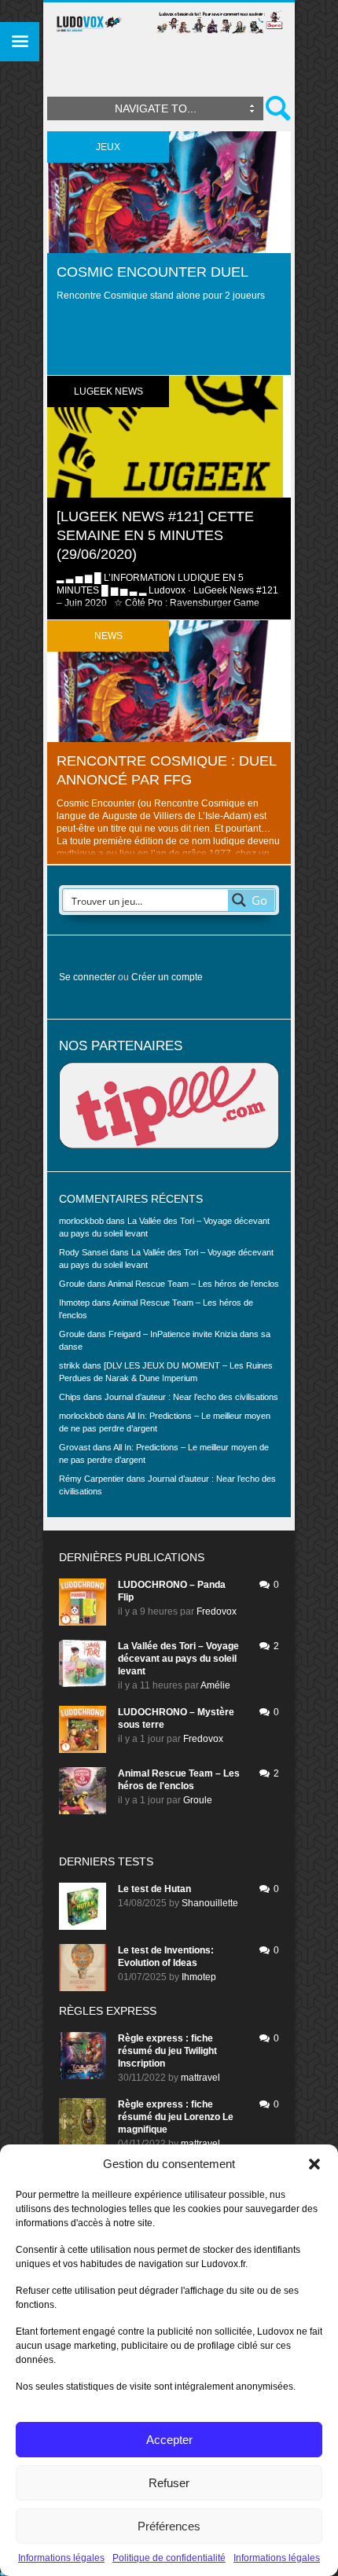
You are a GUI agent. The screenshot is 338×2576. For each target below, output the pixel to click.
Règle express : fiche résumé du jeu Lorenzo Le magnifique (176, 2117)
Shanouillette (210, 1903)
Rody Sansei (83, 1252)
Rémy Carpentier (92, 1479)
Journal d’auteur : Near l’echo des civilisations (191, 1397)
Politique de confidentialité (169, 2558)
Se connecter (87, 977)
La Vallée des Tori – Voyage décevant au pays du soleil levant (178, 1659)
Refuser (169, 2483)
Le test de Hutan (154, 1889)
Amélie (215, 1685)
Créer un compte (167, 977)
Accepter (169, 2440)
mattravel (200, 2078)
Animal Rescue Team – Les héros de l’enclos (193, 1284)
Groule (198, 1800)
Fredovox (217, 1611)
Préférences (169, 2526)
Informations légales (61, 2558)
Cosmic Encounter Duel (152, 272)
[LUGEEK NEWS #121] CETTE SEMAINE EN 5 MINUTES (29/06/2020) (155, 535)
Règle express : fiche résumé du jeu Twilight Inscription (167, 2051)
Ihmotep (74, 1303)
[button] (314, 2164)
